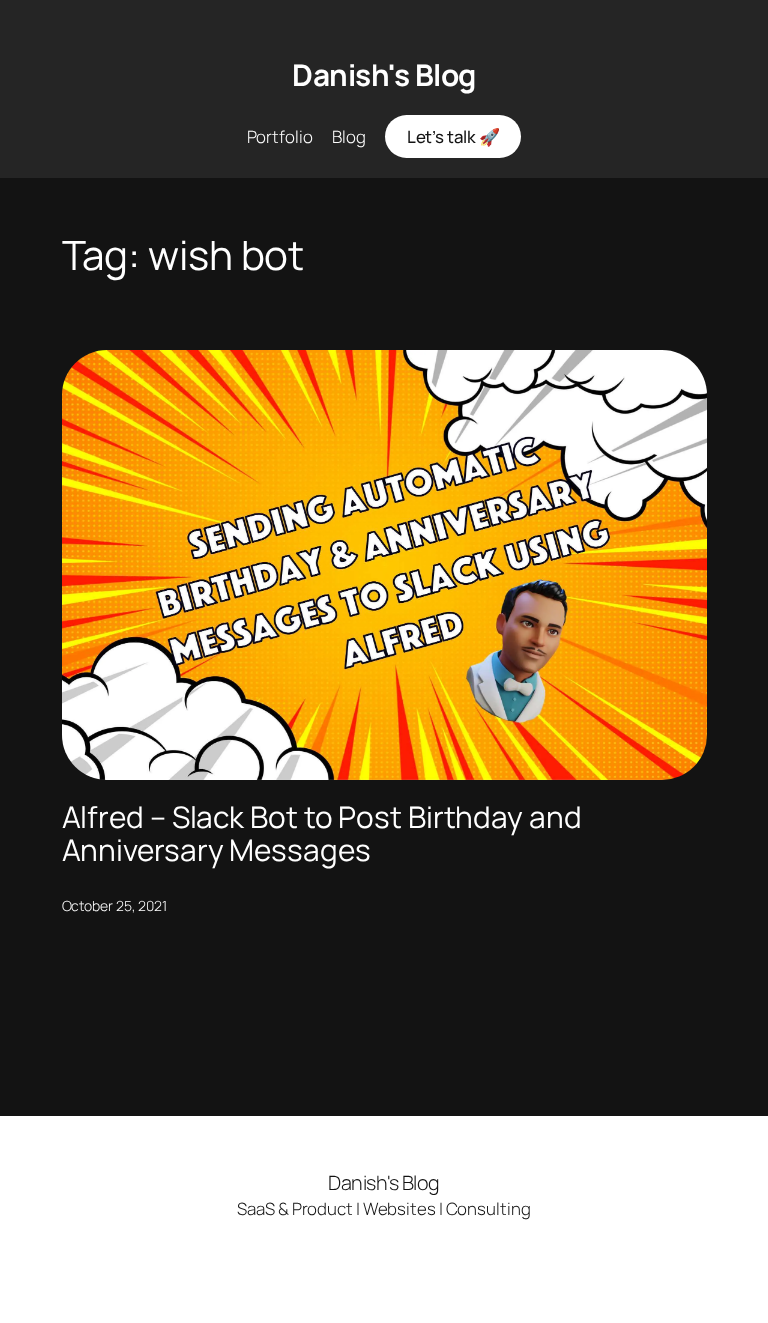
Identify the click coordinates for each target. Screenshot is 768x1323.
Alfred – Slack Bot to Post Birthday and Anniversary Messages (322, 833)
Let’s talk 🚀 (453, 136)
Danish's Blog (384, 74)
